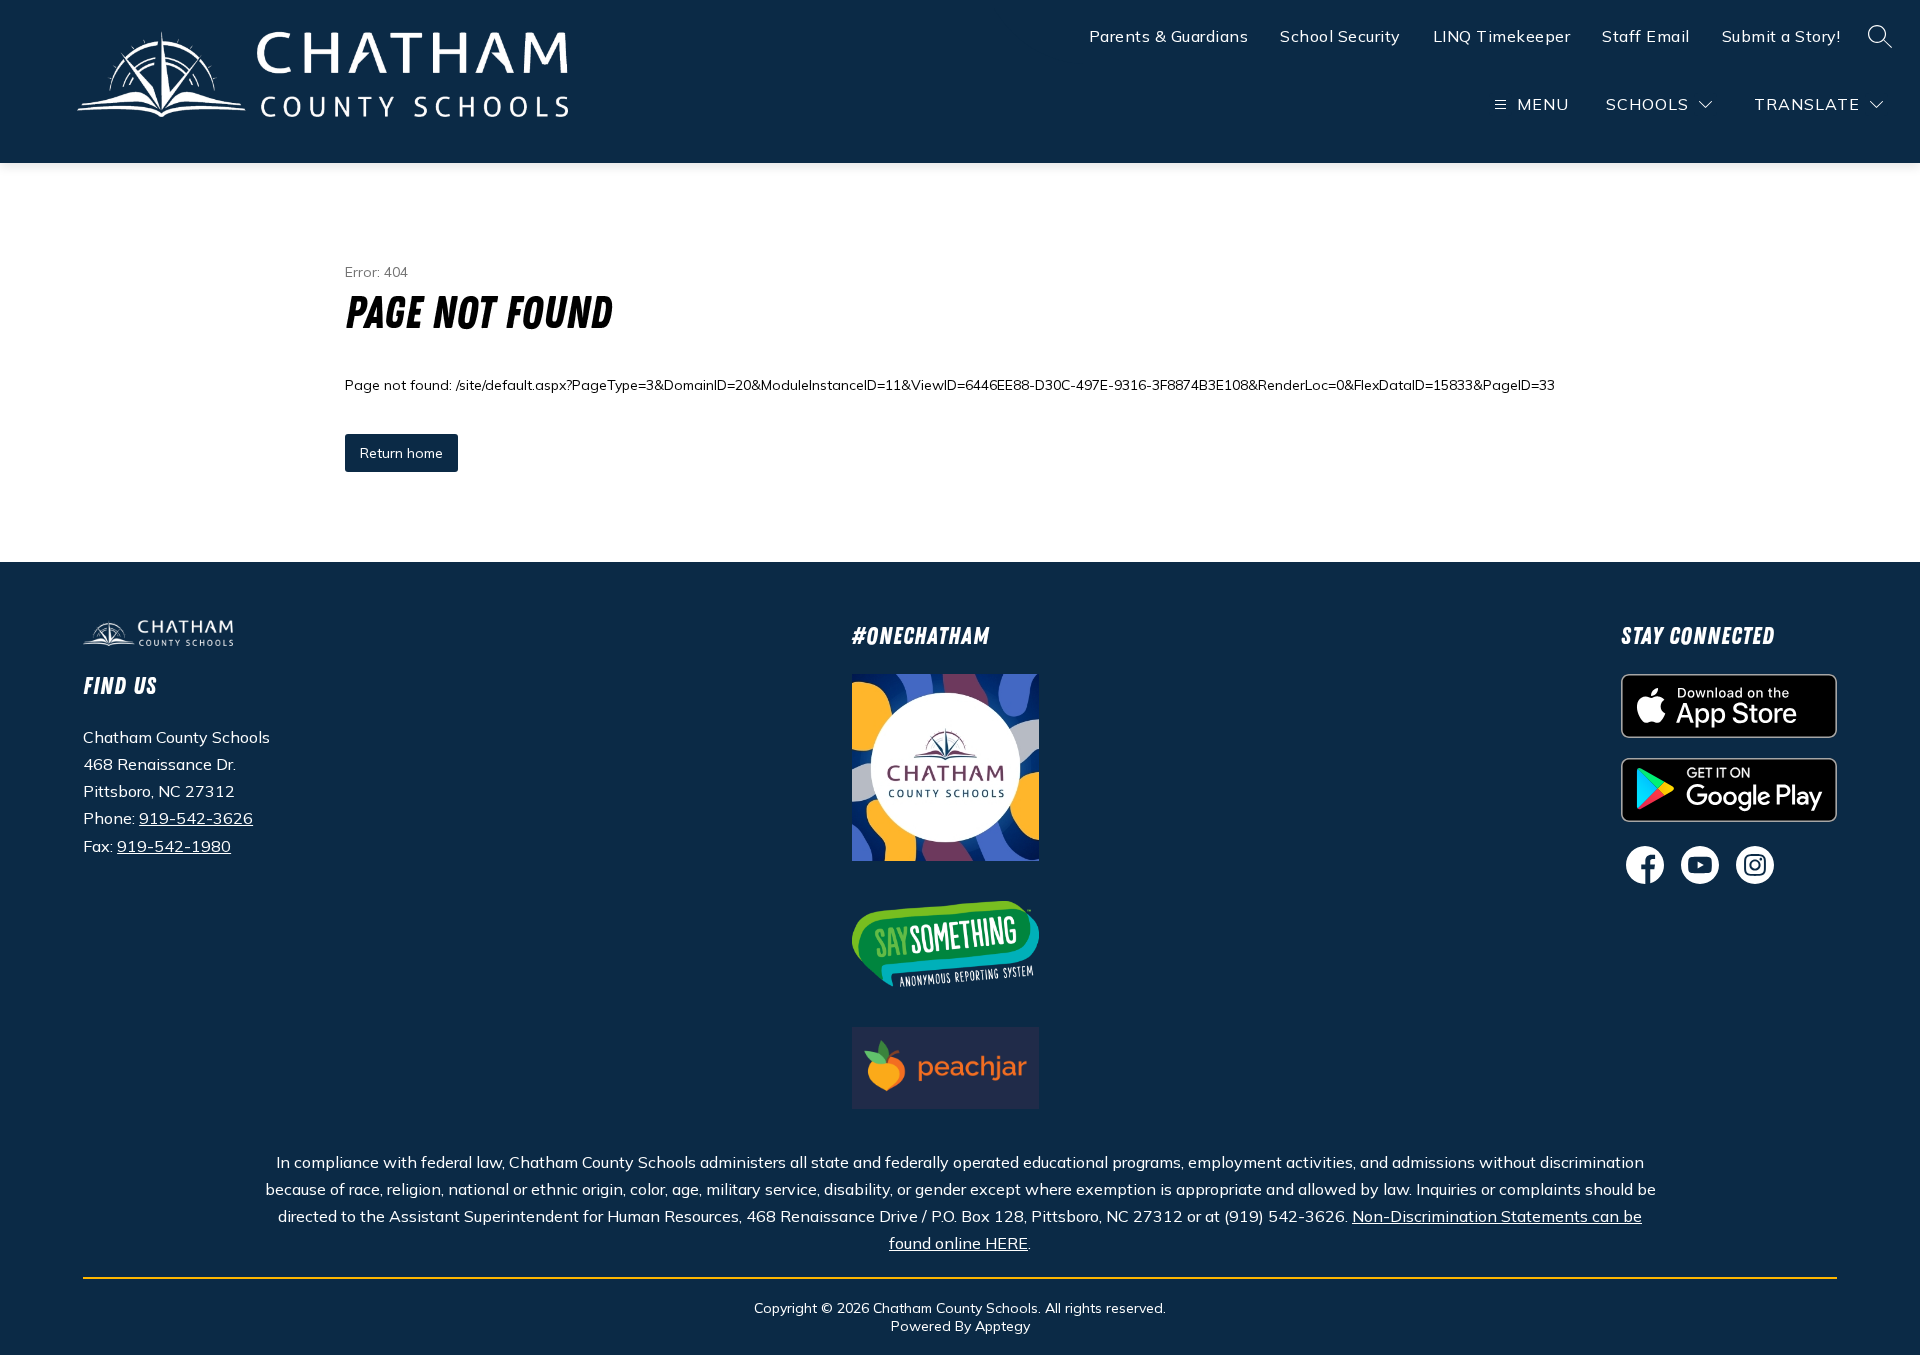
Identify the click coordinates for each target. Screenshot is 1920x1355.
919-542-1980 (174, 846)
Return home (401, 453)
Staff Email (1646, 36)
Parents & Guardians (1169, 36)
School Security (1340, 36)
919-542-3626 (196, 818)
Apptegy (1002, 1326)
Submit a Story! (1781, 36)
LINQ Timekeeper (1502, 36)
